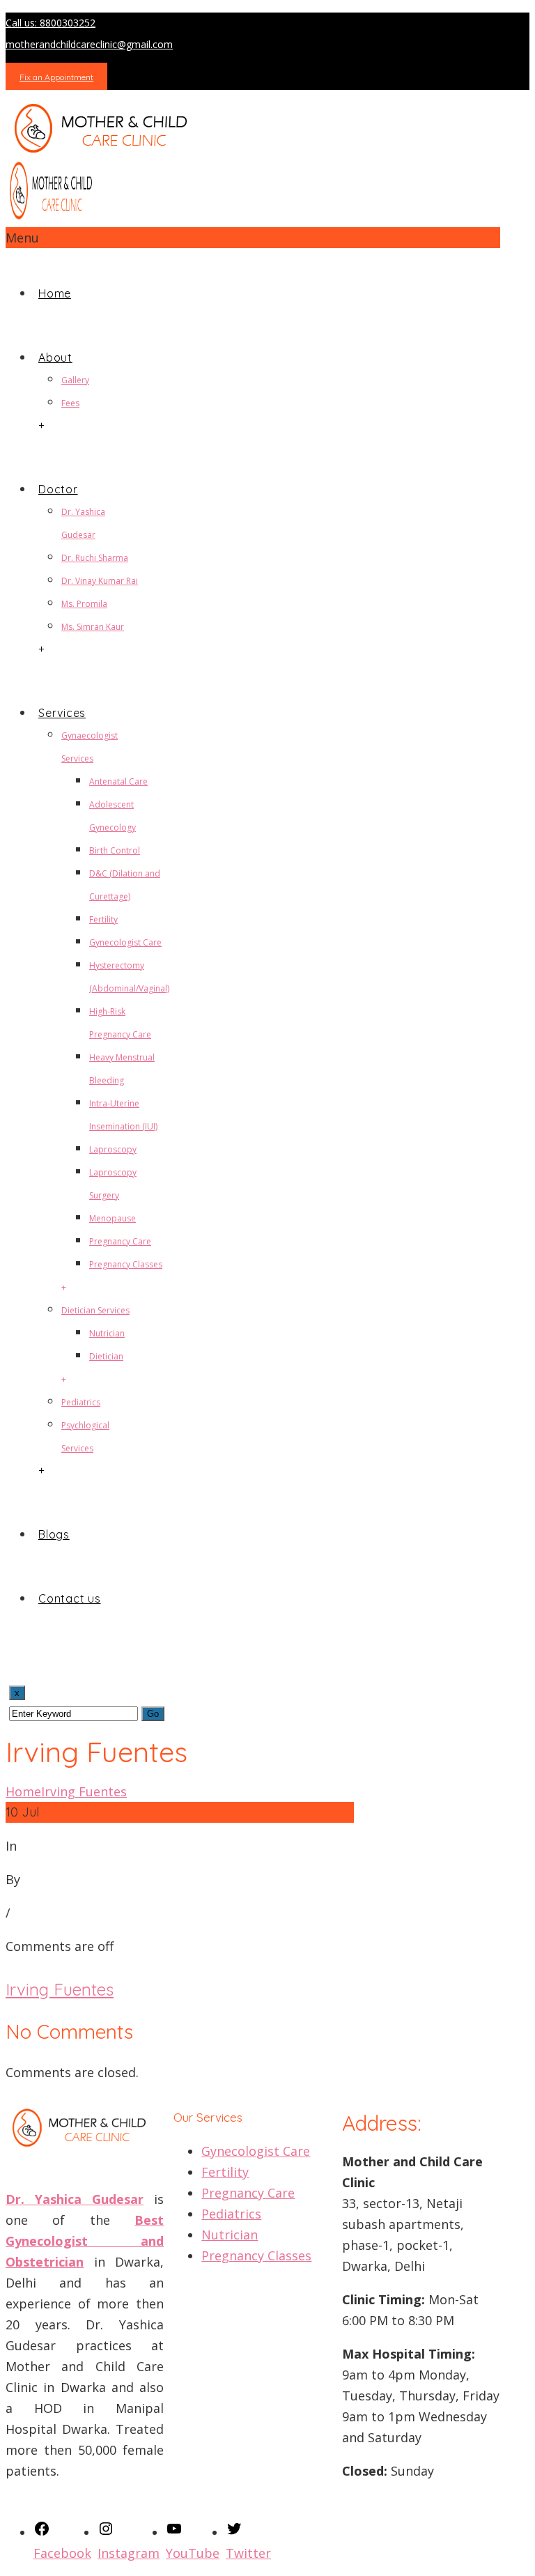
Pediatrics (81, 1402)
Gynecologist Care (125, 942)
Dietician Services (95, 1310)
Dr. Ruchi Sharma (95, 558)
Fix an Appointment (56, 77)
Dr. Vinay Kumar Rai (100, 581)
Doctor (58, 489)
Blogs (54, 1534)
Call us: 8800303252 (51, 23)
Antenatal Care (118, 781)
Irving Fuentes (84, 1791)
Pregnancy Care (120, 1241)
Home (55, 293)
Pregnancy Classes (126, 1264)
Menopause (113, 1218)
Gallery (75, 380)
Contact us (70, 1598)
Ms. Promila (84, 604)
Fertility (103, 919)
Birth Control (115, 850)
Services (62, 713)
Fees (70, 403)
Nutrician (107, 1333)
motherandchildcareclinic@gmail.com (89, 44)
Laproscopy (113, 1149)
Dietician (106, 1356)
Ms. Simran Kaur (93, 627)
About (55, 357)
